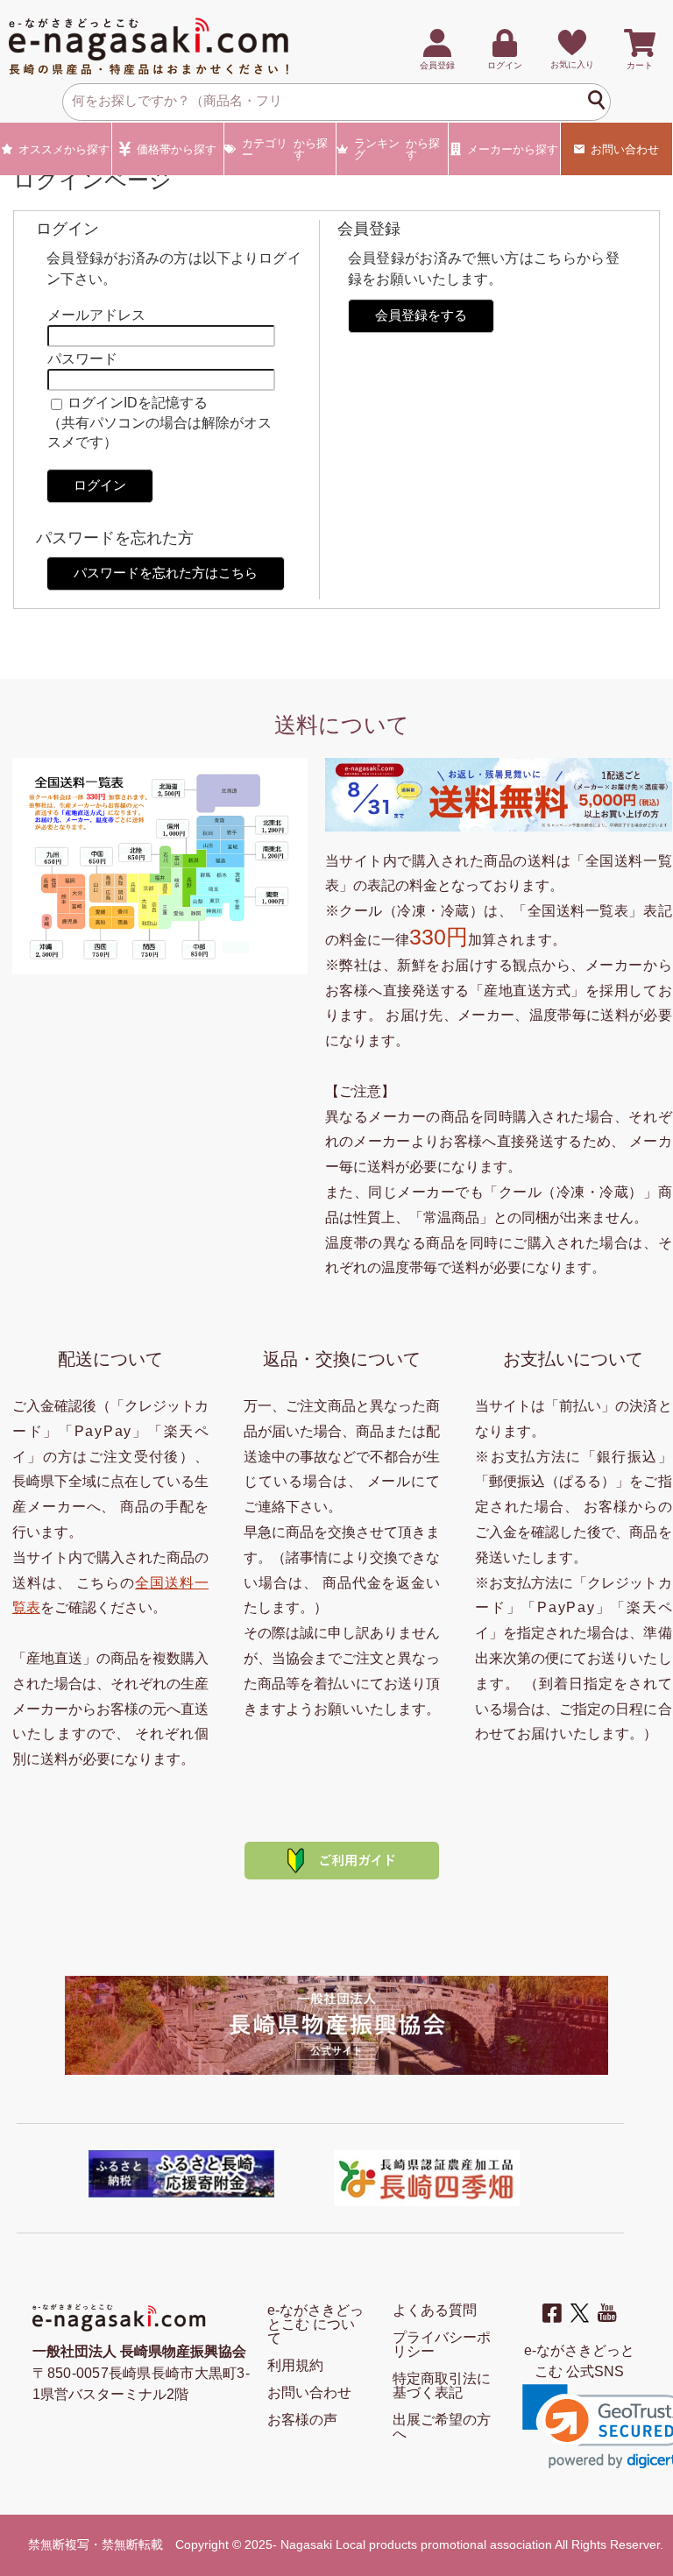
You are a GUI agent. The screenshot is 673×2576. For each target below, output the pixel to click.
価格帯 (177, 149)
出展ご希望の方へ (442, 2427)
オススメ (64, 149)
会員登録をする (421, 315)
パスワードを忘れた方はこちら (166, 573)
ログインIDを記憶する (138, 403)
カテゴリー (285, 149)
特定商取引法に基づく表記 (442, 2385)
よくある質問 (435, 2310)
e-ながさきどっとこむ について (315, 2324)
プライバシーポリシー (442, 2344)
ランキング (397, 149)
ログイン (100, 485)
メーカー (513, 149)
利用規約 (295, 2365)
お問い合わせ (625, 149)
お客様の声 (302, 2420)
